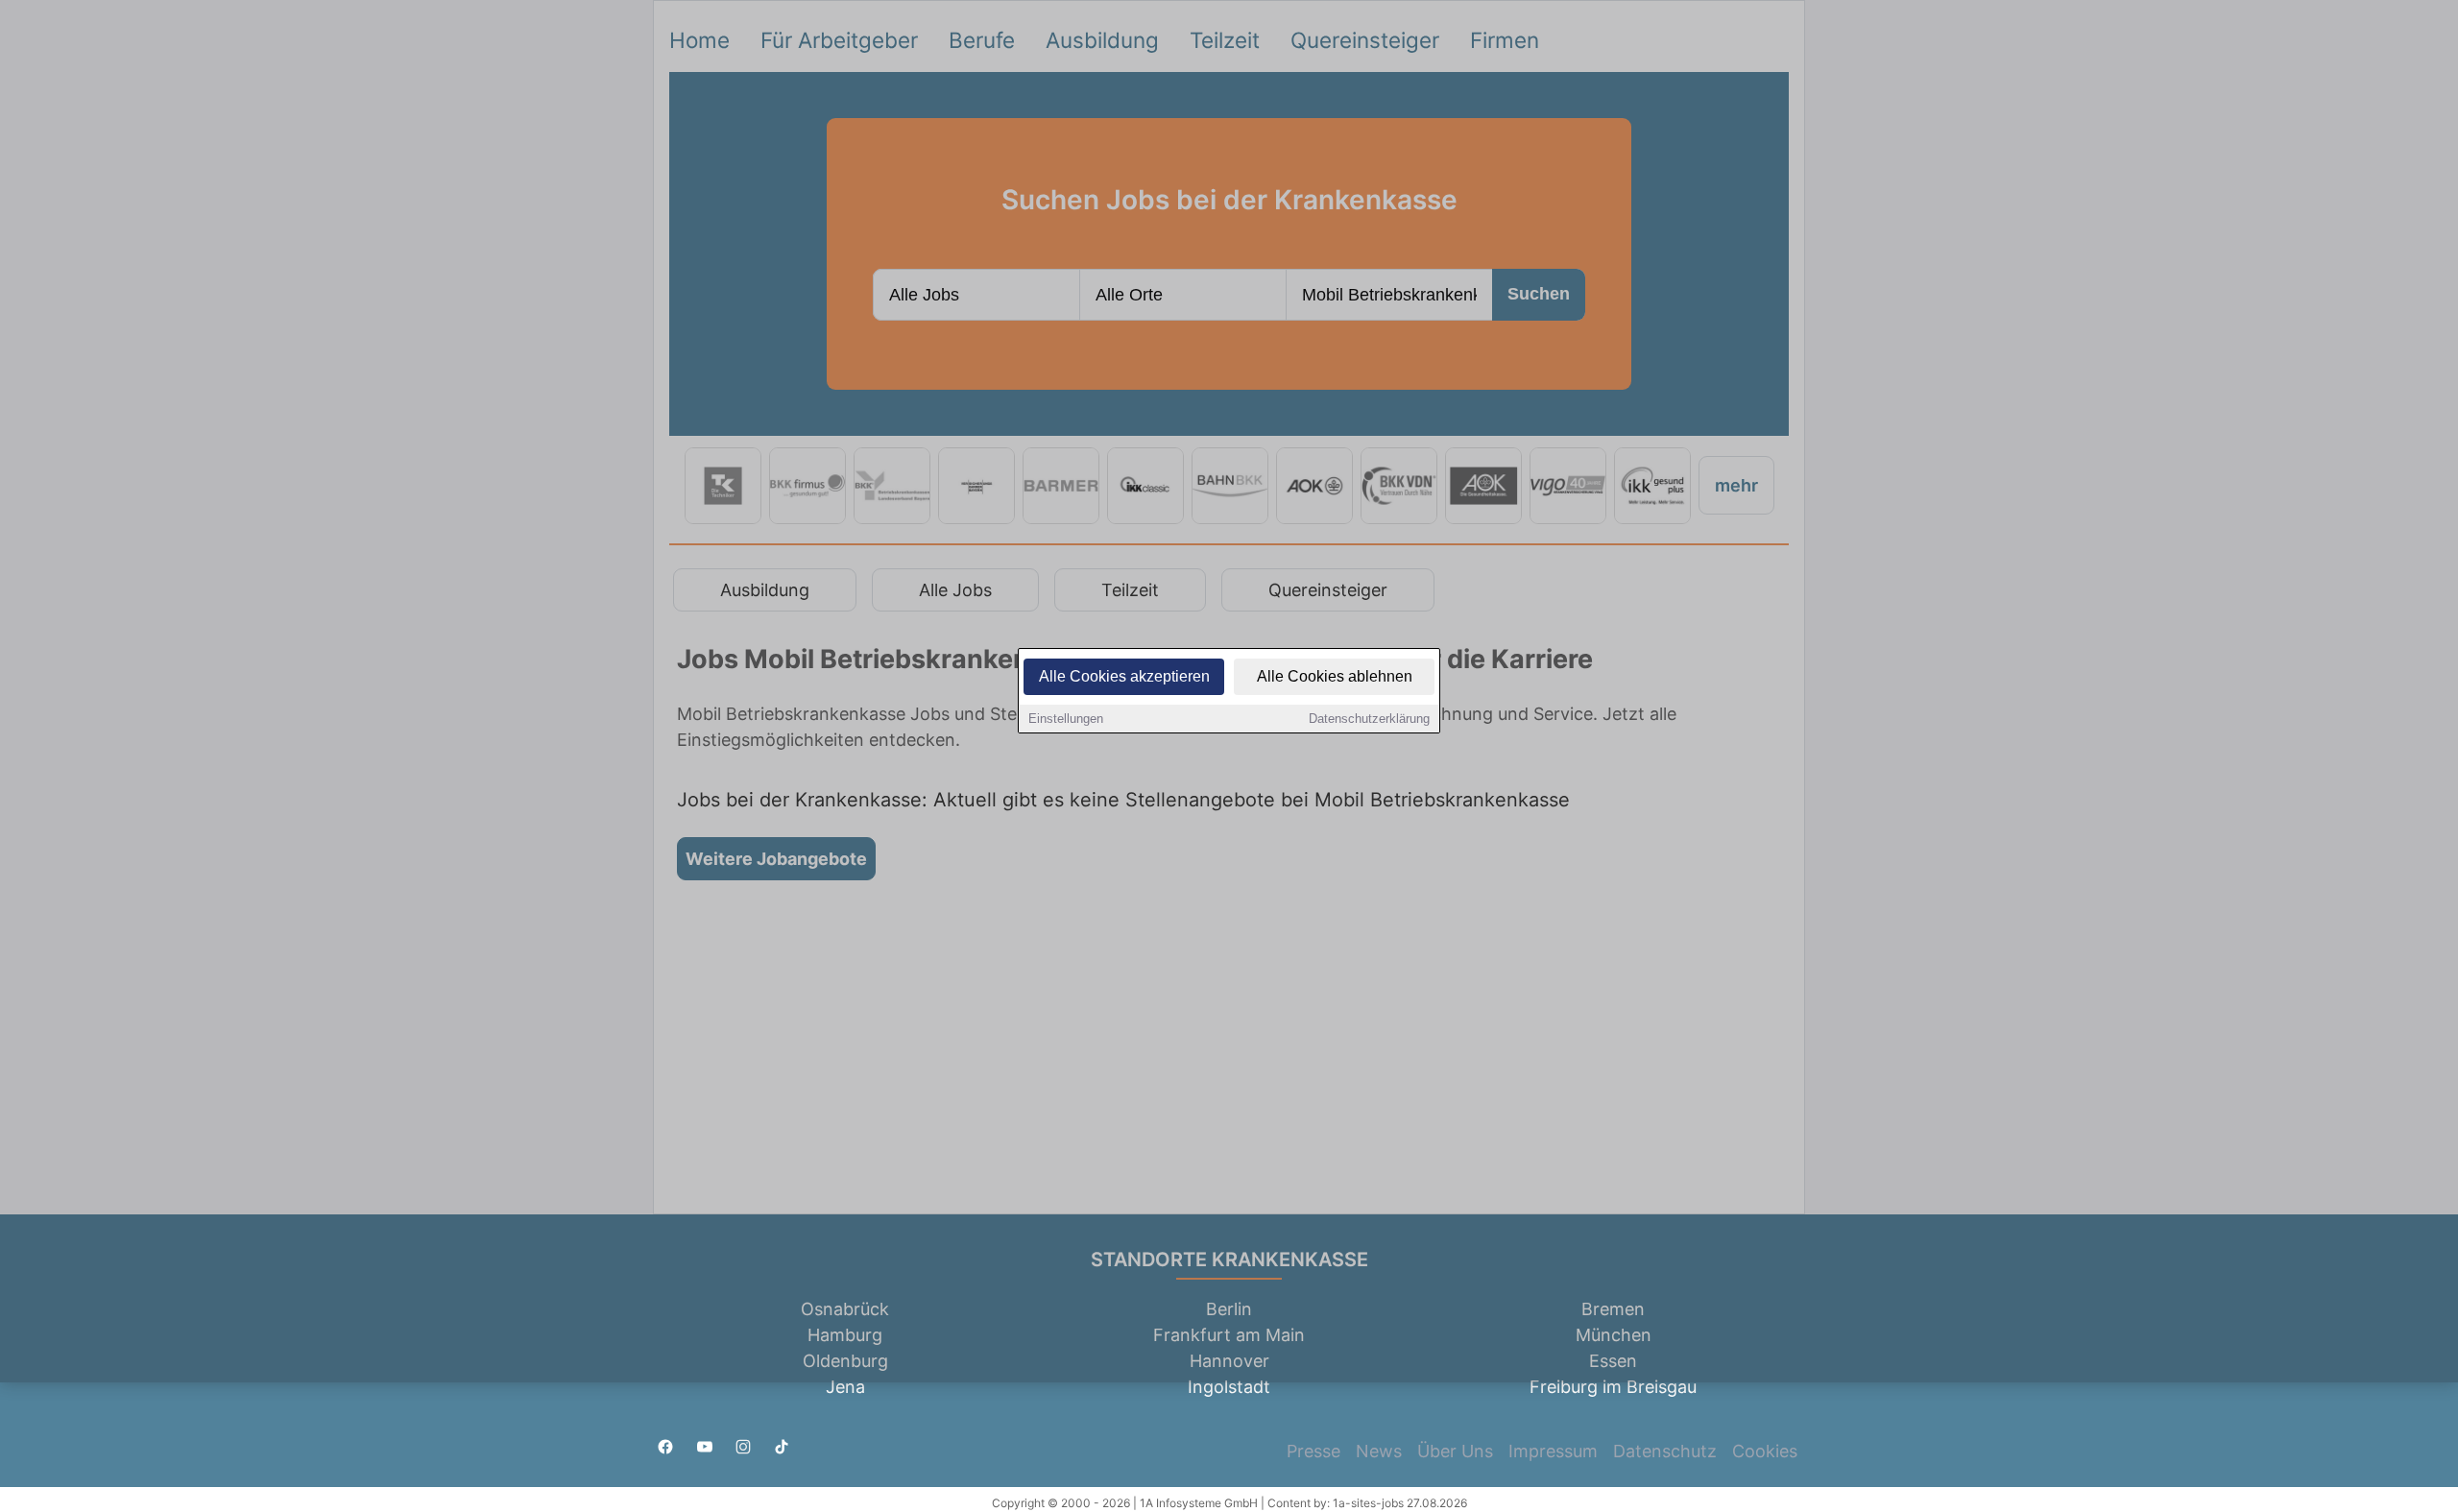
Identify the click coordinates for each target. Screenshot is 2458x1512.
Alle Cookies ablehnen (1335, 676)
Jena (845, 1387)
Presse (1313, 1451)
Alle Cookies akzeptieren (1124, 676)
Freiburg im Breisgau (1613, 1387)
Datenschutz (1665, 1451)
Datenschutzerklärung (1369, 719)
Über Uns (1455, 1451)
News (1379, 1451)
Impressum (1553, 1451)
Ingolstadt (1229, 1387)
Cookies (1765, 1451)
